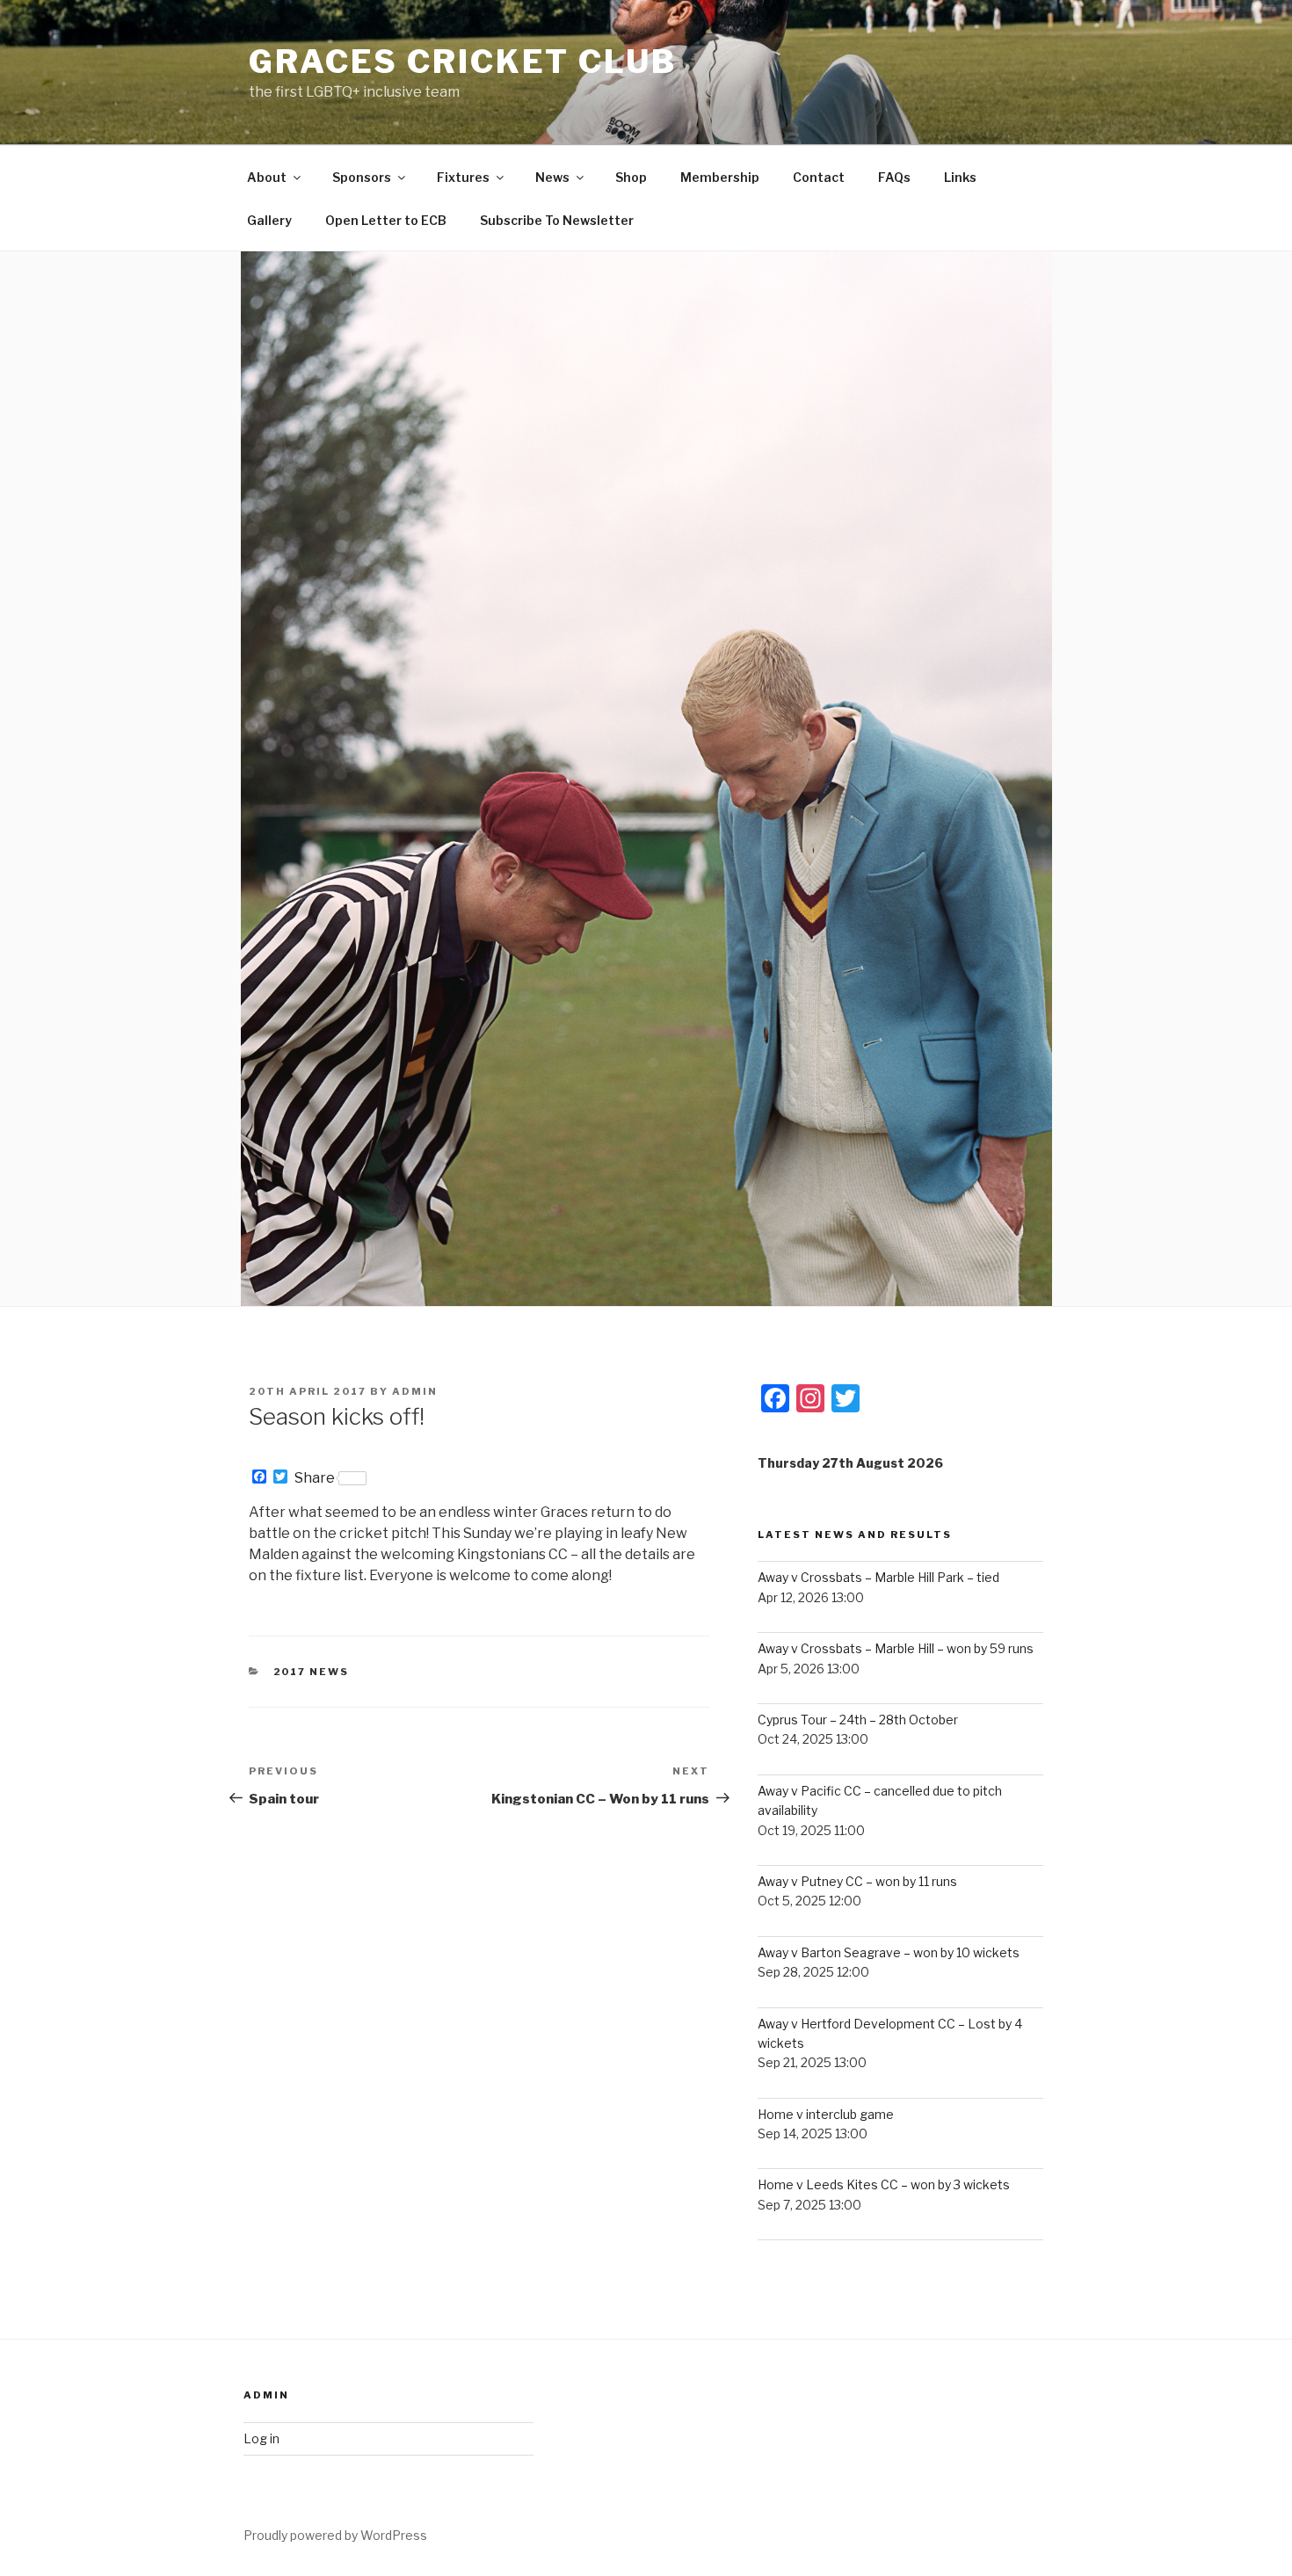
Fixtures (463, 177)
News (552, 177)
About (267, 177)
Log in (261, 2438)
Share (315, 1478)
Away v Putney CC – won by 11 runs (857, 1881)
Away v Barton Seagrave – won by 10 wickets (889, 1952)
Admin (415, 1391)
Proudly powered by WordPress (335, 2535)
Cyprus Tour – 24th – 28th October (858, 1720)
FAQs (894, 177)
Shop (631, 177)
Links (960, 177)
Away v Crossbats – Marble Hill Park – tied (878, 1577)
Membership (720, 177)
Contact (819, 177)
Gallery (269, 220)
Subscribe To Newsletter (557, 220)
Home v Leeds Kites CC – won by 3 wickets (884, 2184)
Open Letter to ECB (386, 220)
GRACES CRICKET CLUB (463, 62)
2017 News (312, 1672)
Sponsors (362, 177)
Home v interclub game (826, 2114)
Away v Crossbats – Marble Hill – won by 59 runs (896, 1648)
